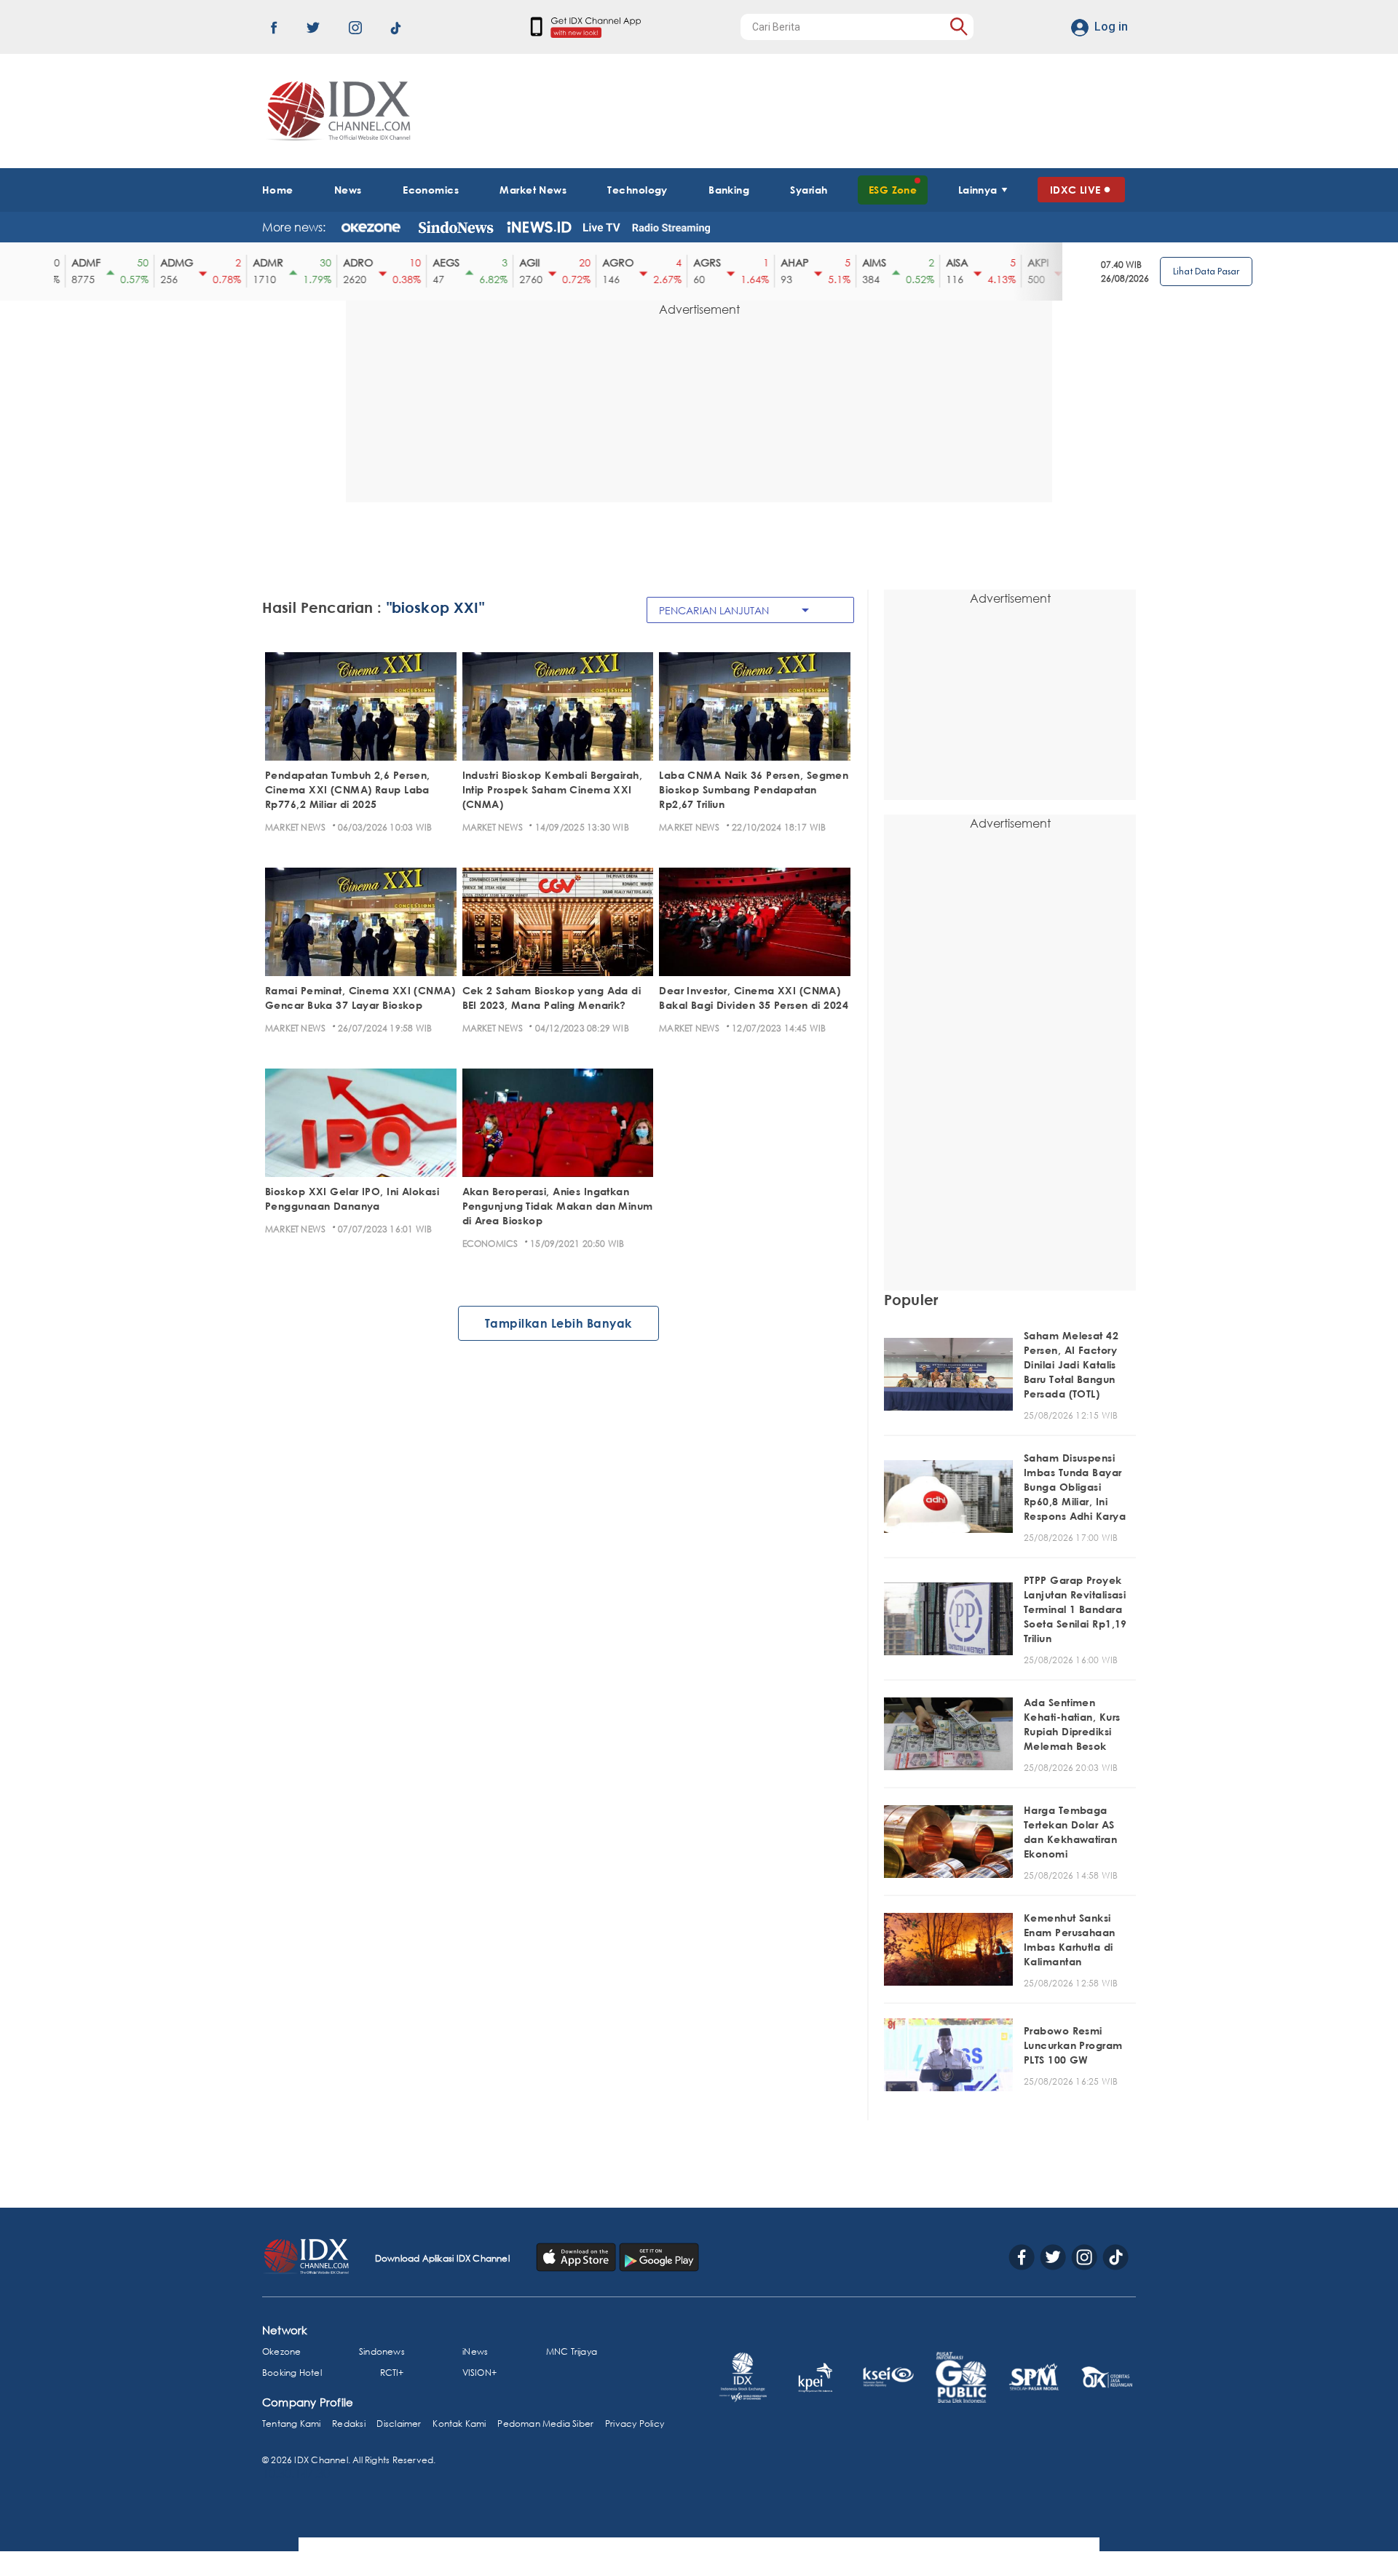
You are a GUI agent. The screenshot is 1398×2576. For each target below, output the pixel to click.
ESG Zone (893, 190)
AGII (518, 262)
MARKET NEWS (295, 827)
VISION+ (479, 2373)
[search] (959, 27)
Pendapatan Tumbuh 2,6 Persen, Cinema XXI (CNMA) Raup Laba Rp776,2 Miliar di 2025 (348, 789)
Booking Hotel (292, 2373)
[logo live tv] (602, 227)
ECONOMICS (490, 1244)
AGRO (606, 262)
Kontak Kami (459, 2424)
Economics (431, 190)
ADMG (165, 262)
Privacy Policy (635, 2424)
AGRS (695, 262)
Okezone (281, 2351)
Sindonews (382, 2351)
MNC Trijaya (572, 2351)
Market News (533, 190)
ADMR (256, 262)
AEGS (434, 262)
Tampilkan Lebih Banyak (558, 1323)
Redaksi (348, 2424)
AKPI (1026, 262)
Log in (1111, 27)
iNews (475, 2351)
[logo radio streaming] (671, 229)
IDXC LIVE (1075, 190)
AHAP (783, 262)
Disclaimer (399, 2424)
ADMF (74, 262)
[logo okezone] (371, 227)
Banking (729, 190)
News (348, 190)
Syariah (809, 190)
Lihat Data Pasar (1206, 271)
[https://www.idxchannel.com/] (336, 111)
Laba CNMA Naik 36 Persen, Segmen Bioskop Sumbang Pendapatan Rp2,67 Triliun (754, 789)
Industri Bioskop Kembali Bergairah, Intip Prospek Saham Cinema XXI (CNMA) (552, 789)
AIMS (862, 262)
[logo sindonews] (456, 227)
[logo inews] (539, 227)
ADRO (346, 262)
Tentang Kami (292, 2424)
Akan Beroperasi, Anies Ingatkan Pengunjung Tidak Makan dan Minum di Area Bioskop (558, 1206)
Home (278, 190)
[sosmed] (577, 2256)
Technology (637, 190)
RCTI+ (392, 2373)
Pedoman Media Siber (545, 2424)
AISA (945, 262)
